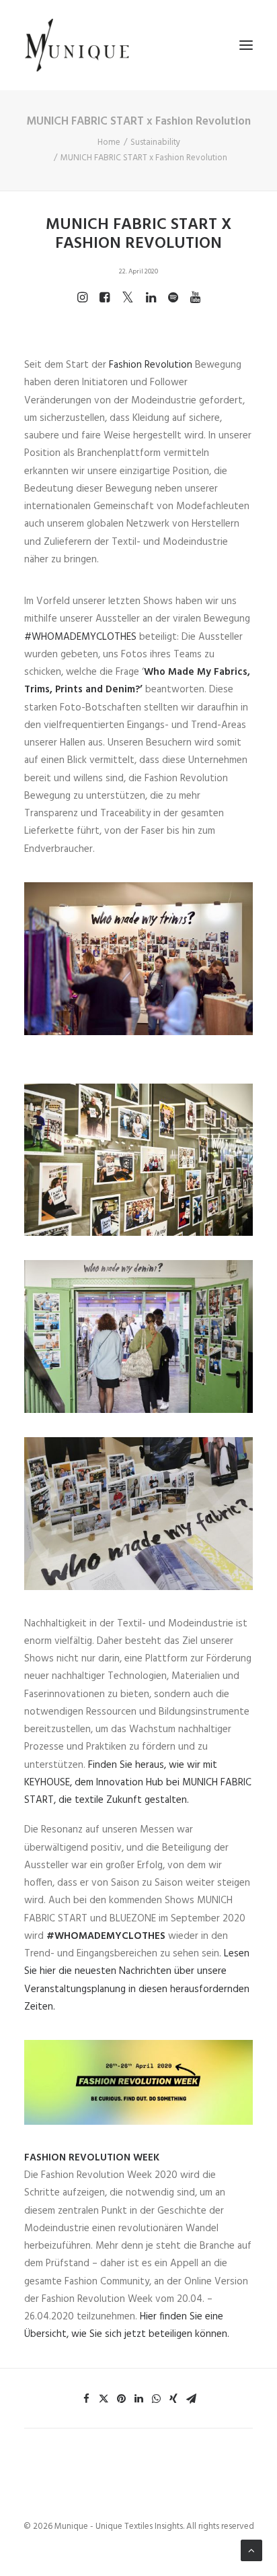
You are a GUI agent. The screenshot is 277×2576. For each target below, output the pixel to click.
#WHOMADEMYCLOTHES (80, 637)
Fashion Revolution (151, 365)
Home (109, 142)
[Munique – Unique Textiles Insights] (77, 45)
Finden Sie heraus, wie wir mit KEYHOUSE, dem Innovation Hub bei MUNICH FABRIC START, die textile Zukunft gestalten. (138, 1783)
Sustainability (155, 142)
